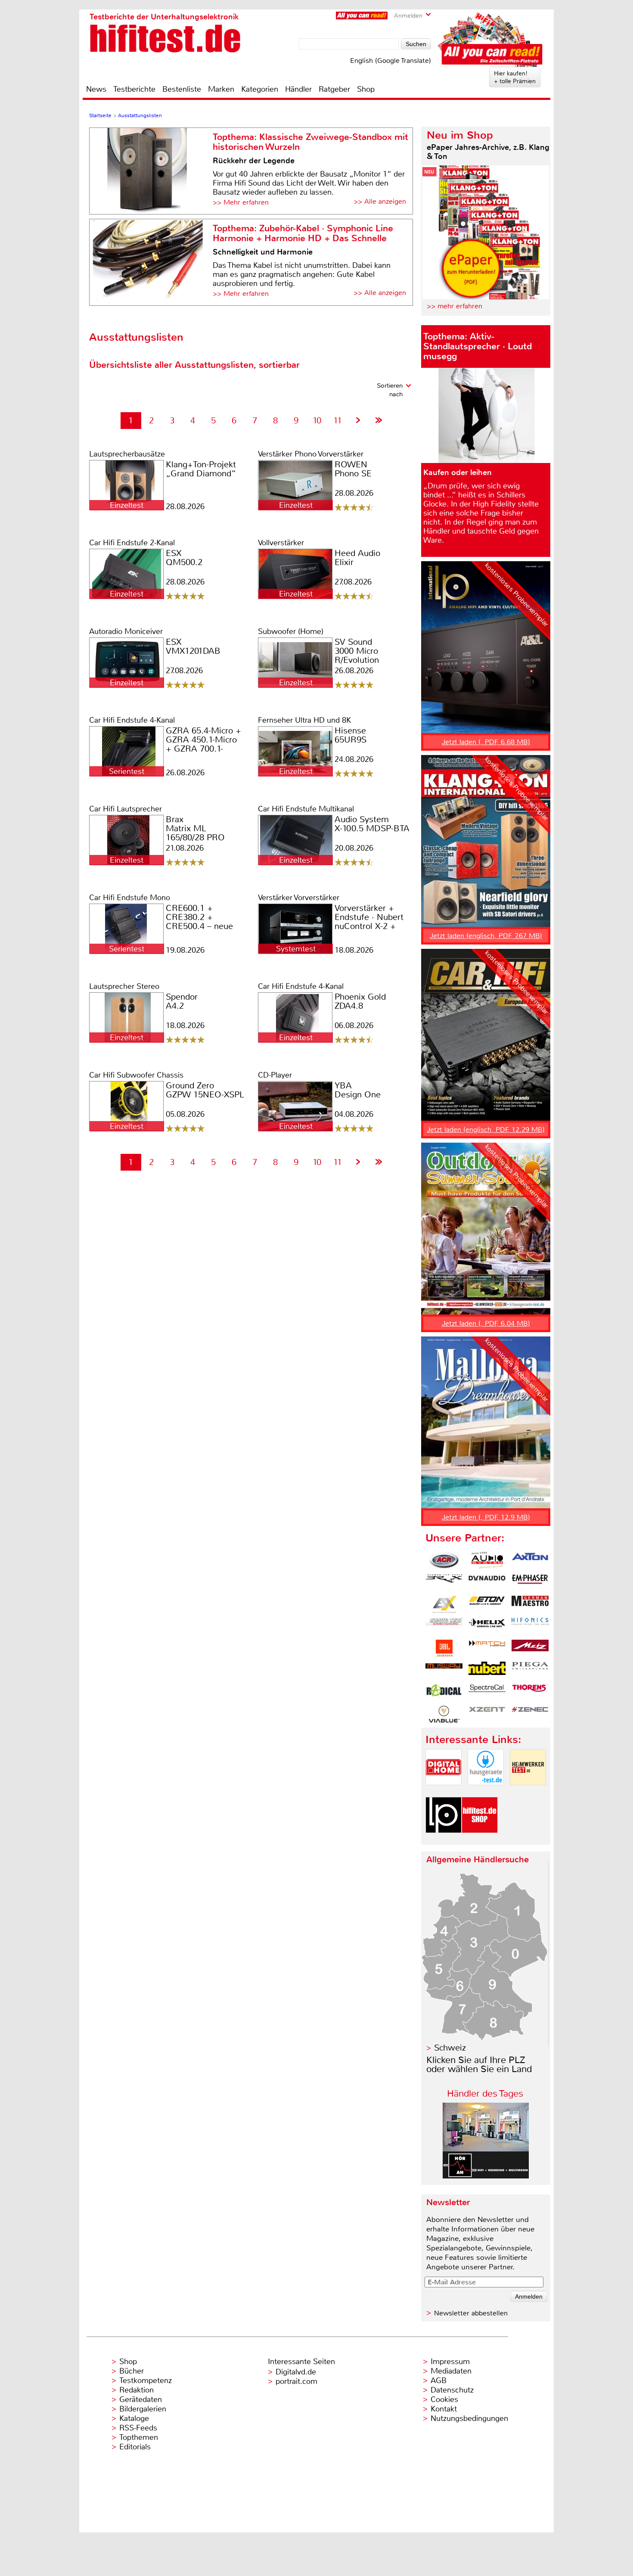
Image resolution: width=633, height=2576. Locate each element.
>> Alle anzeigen (380, 201)
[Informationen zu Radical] (444, 1692)
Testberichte (134, 89)
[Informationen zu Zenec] (530, 1714)
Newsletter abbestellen (471, 2313)
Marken (221, 89)
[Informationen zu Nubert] (487, 1670)
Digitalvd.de (296, 2372)
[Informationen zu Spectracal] (487, 1692)
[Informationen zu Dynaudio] (487, 1582)
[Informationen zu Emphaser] (530, 1582)
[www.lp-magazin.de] (444, 1840)
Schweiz (450, 2048)
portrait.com (296, 2381)
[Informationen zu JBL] (444, 1648)
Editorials (135, 2447)
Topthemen (139, 2437)
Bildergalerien (143, 2409)
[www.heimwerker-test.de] (528, 1792)
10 (317, 421)
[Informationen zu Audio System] (487, 1560)
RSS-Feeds (138, 2428)
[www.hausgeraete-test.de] (486, 1792)
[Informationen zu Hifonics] (530, 1626)
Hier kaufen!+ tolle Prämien (515, 77)
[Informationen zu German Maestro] (530, 1604)
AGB (439, 2380)
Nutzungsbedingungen (469, 2418)
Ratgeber (334, 89)
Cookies (444, 2399)
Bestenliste (182, 89)
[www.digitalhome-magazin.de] (444, 1792)
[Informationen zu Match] (487, 1648)
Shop (366, 89)
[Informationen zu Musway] (444, 1670)
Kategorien (260, 89)
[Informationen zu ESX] (444, 1604)
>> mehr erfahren (455, 306)
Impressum (450, 2362)
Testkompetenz (146, 2380)
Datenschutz (452, 2390)
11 (338, 421)
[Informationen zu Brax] (444, 1582)
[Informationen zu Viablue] (444, 1714)
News (96, 89)
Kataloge (134, 2418)
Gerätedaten (141, 2399)
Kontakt (444, 2409)
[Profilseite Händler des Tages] (486, 2176)
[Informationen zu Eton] (487, 1604)
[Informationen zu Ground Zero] (444, 1626)
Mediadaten (451, 2371)
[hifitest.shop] (480, 1840)
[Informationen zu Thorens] (530, 1692)
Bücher (132, 2371)
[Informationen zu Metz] (530, 1648)
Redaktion (137, 2390)
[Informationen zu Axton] (530, 1560)
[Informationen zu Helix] (487, 1626)
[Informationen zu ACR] (444, 1560)
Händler (298, 89)
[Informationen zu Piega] (530, 1670)
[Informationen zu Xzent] (487, 1714)
